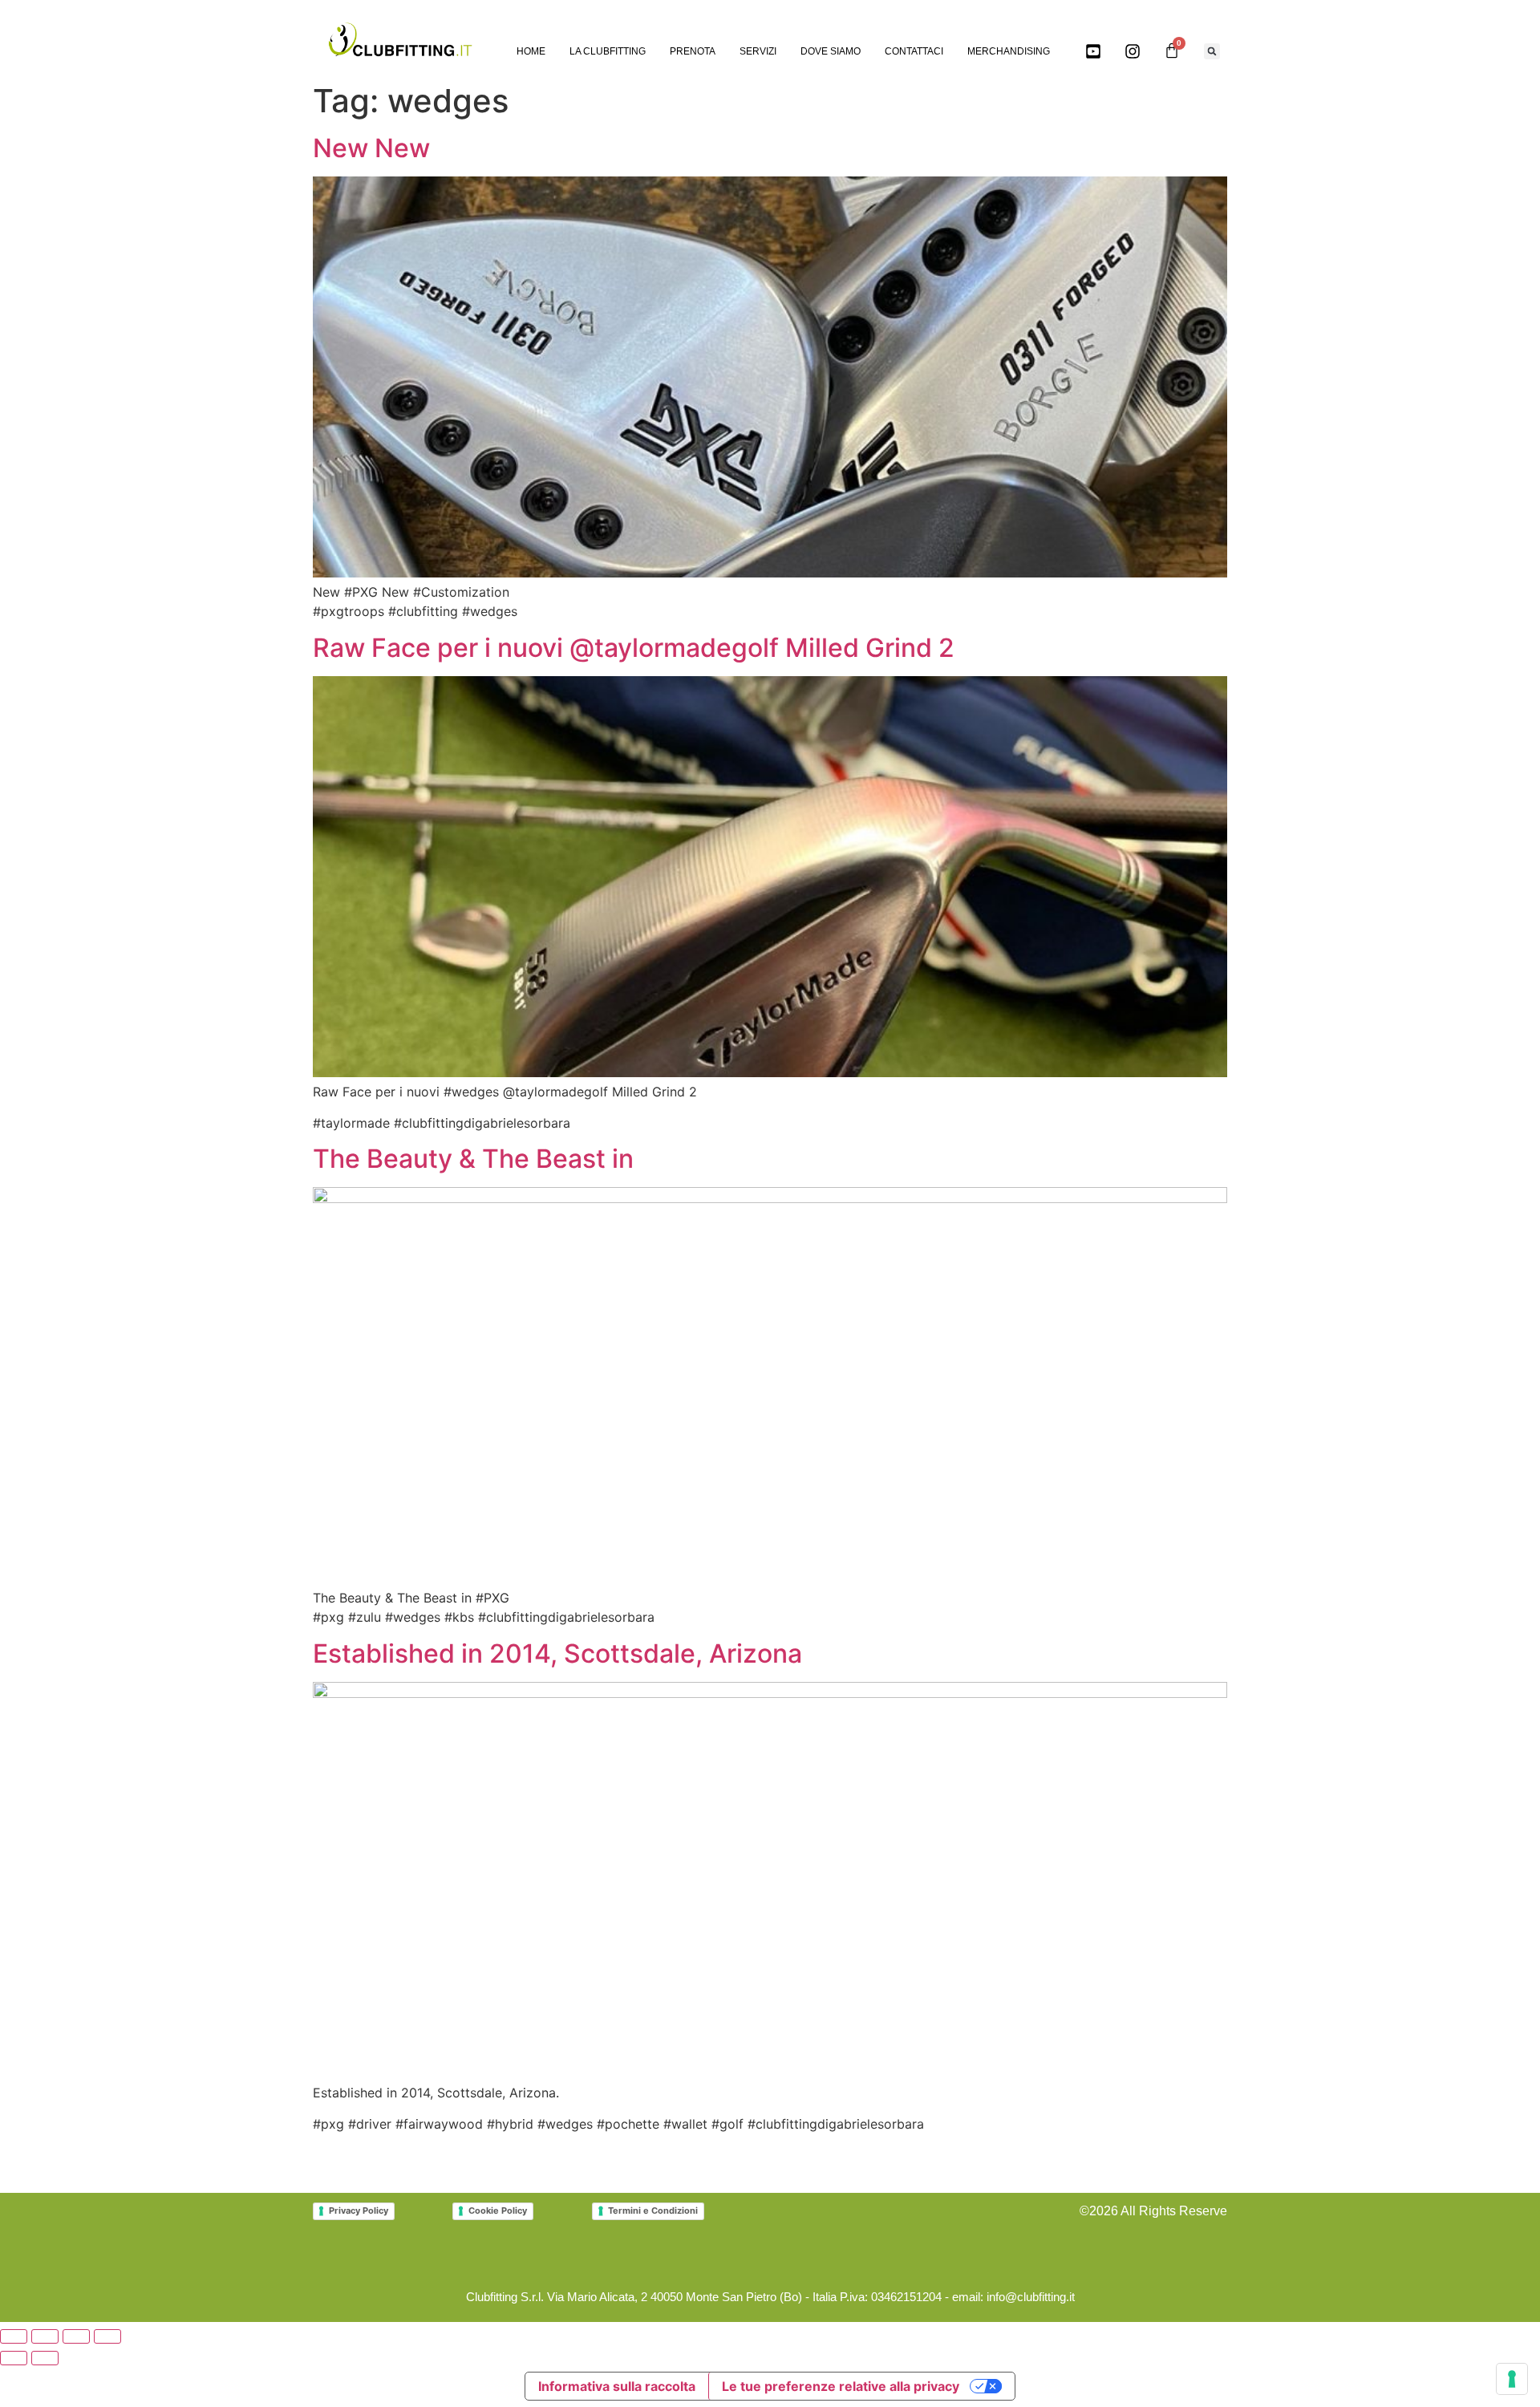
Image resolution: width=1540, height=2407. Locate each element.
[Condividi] (76, 2336)
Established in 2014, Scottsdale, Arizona (557, 1653)
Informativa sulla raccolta (617, 2386)
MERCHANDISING (1009, 51)
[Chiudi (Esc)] (107, 2336)
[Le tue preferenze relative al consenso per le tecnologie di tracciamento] (1512, 2379)
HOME (531, 51)
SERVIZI (758, 51)
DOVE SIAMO (831, 51)
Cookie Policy (498, 2210)
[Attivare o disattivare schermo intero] (45, 2336)
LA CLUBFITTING (608, 51)
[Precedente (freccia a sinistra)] (14, 2358)
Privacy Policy (359, 2210)
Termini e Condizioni (653, 2210)
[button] (1212, 51)
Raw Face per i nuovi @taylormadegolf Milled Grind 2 (634, 648)
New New (371, 148)
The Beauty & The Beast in (473, 1159)
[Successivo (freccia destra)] (45, 2358)
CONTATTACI (914, 51)
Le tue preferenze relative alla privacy (841, 2386)
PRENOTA (693, 51)
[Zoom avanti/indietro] (14, 2336)
